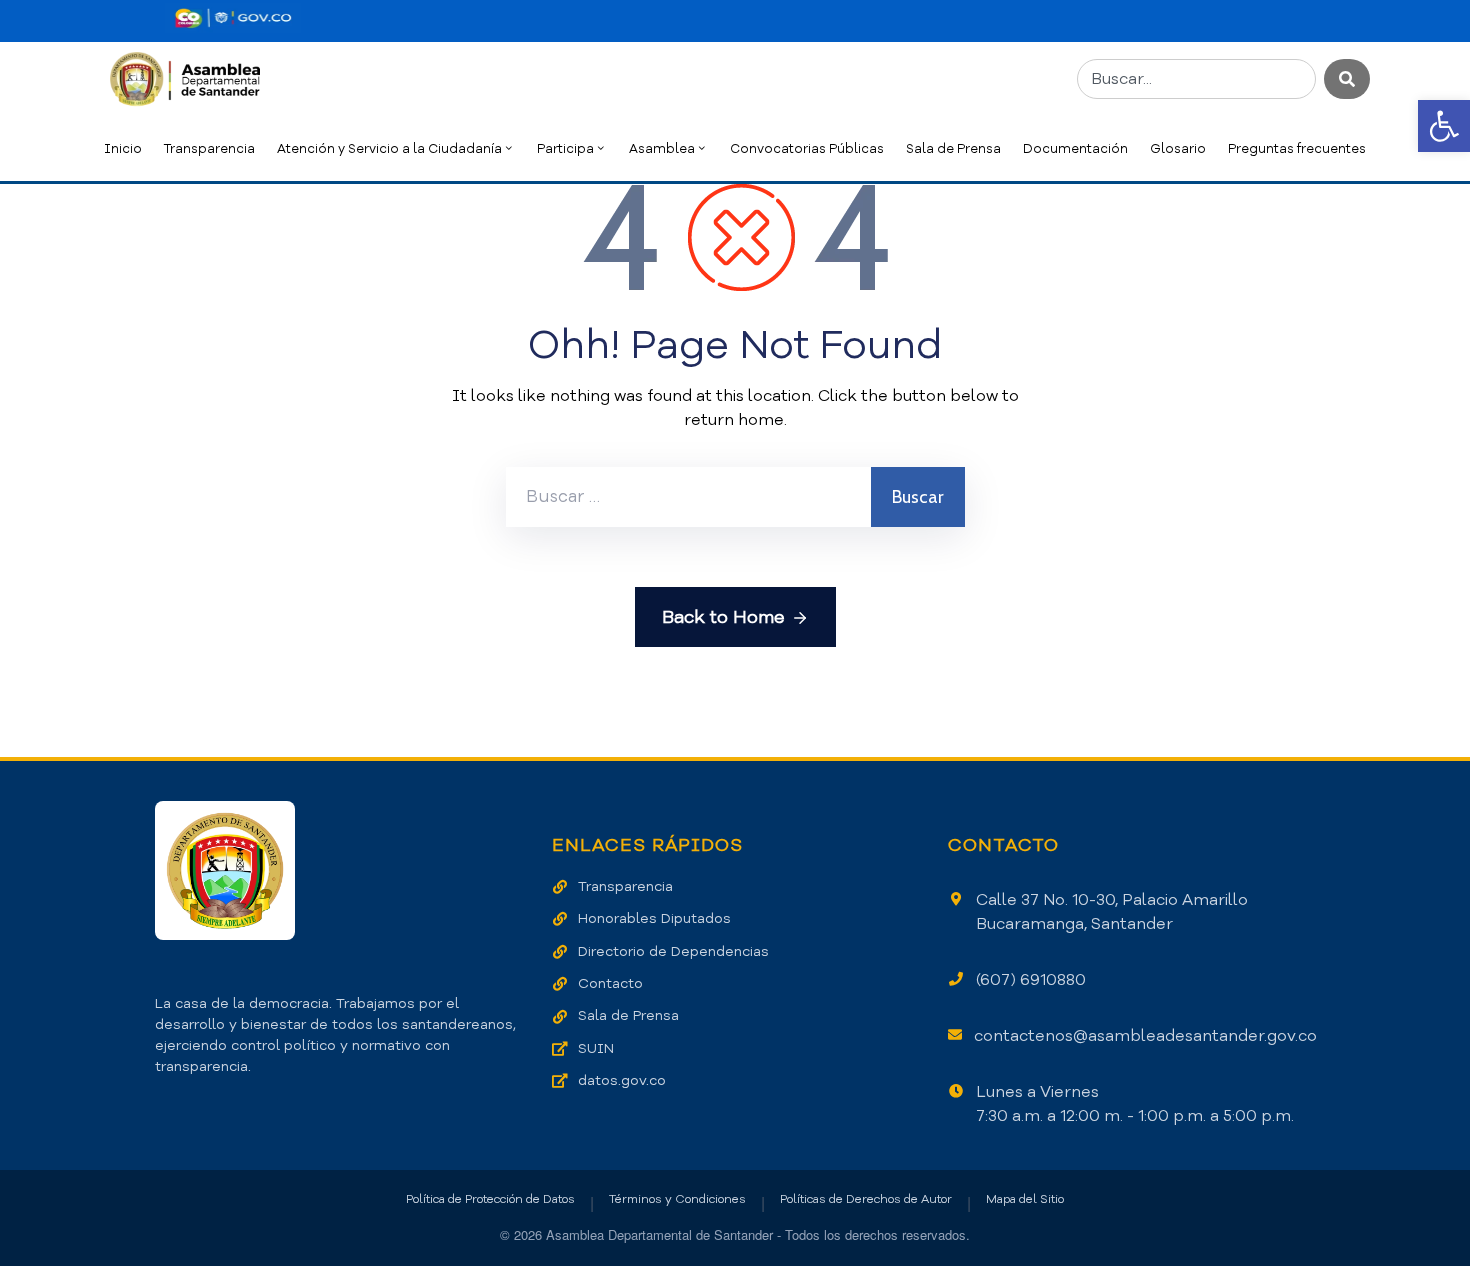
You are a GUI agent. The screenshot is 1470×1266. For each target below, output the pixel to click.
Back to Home (723, 617)
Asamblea (662, 148)
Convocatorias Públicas (807, 148)
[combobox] (1196, 79)
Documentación (1075, 148)
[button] (1444, 126)
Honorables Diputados (654, 918)
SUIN (596, 1048)
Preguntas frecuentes (1297, 148)
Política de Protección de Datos (490, 1199)
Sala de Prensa (953, 148)
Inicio (123, 148)
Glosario (1178, 148)
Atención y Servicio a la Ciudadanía (389, 148)
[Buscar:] (688, 497)
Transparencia (209, 148)
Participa (565, 148)
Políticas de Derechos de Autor (866, 1199)
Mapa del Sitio (1025, 1199)
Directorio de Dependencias (673, 951)
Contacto (610, 983)
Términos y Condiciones (677, 1199)
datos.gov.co (622, 1080)
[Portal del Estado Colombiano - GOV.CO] (233, 18)
